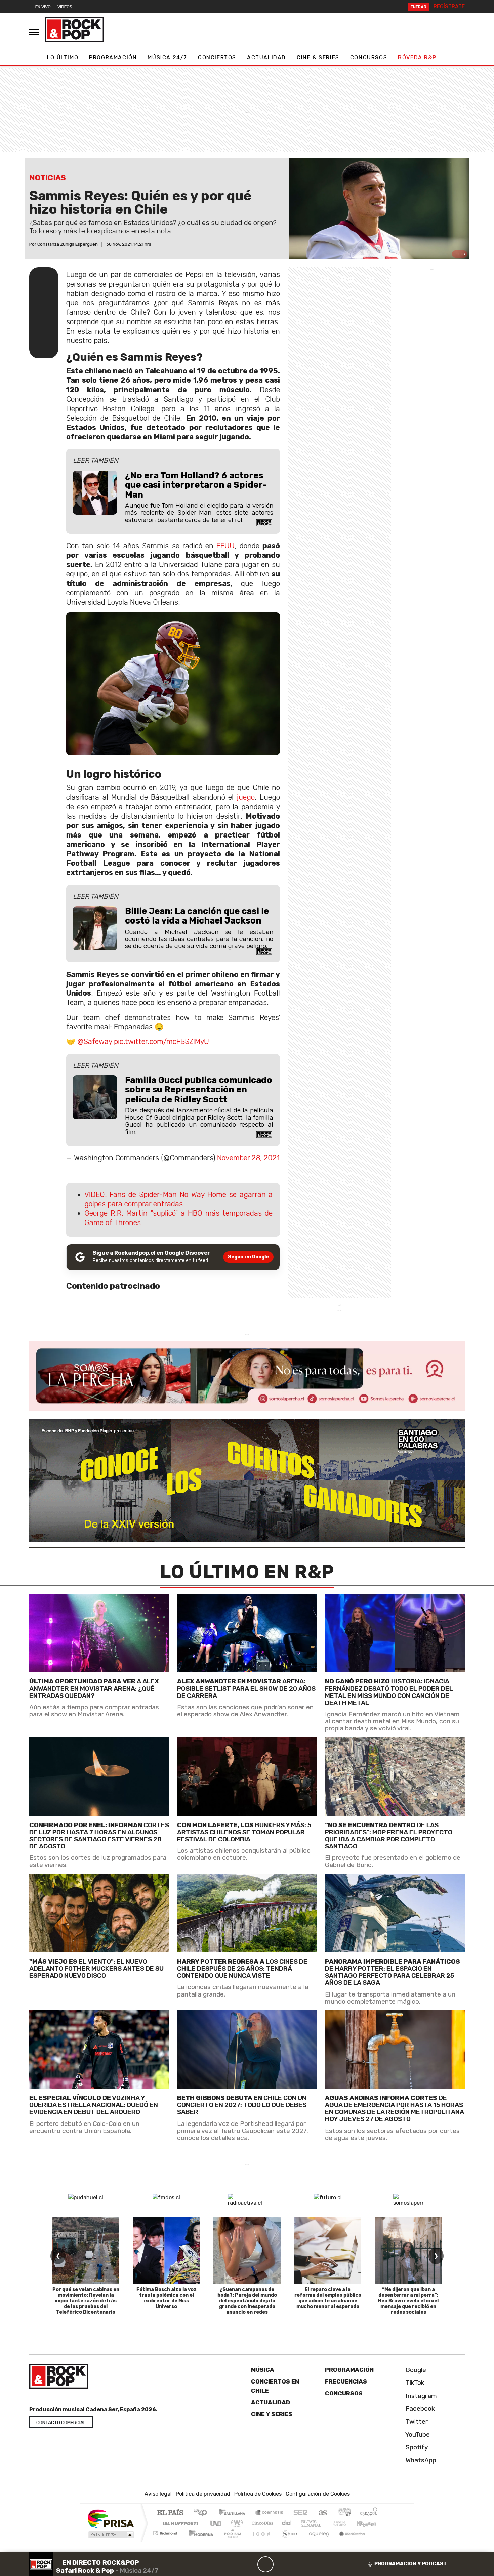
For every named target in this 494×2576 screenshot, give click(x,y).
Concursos (369, 58)
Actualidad (266, 58)
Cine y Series (272, 2414)
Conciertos (217, 58)
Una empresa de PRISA (111, 2518)
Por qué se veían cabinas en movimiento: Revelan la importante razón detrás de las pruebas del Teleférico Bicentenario (86, 2301)
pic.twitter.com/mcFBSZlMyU (161, 1042)
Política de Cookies (258, 2494)
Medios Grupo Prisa (110, 2535)
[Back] (233, 2564)
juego (246, 797)
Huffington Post (179, 2523)
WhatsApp (420, 2460)
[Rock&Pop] (74, 30)
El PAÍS (170, 2513)
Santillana (234, 2513)
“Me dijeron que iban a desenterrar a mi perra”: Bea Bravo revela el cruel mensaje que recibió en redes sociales (408, 2301)
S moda (287, 2542)
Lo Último (63, 58)
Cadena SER (300, 2513)
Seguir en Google (248, 1257)
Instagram (420, 2396)
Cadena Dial (345, 2523)
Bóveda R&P (417, 58)
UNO (216, 2523)
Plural (231, 2542)
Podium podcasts (166, 2531)
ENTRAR (419, 7)
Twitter (416, 2421)
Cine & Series (318, 58)
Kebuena (370, 2523)
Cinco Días (261, 2523)
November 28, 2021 (248, 1158)
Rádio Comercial (379, 2542)
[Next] (298, 2564)
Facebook (419, 2409)
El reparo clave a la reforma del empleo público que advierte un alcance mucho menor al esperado (328, 2298)
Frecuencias (346, 2381)
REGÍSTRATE (449, 7)
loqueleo (316, 2542)
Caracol (369, 2513)
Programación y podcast (411, 2564)
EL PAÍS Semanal (305, 2523)
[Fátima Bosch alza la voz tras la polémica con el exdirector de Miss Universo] (166, 2250)
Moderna (199, 2542)
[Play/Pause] (265, 2564)
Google (415, 2370)
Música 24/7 (167, 58)
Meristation (348, 2542)
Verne (325, 2523)
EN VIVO (43, 7)
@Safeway (95, 1042)
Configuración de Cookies (318, 2494)
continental (287, 2523)
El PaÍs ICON (260, 2542)
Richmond (166, 2542)
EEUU (225, 546)
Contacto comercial (61, 2423)
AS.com (322, 2513)
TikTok (414, 2383)
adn (344, 2513)
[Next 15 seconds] (282, 2564)
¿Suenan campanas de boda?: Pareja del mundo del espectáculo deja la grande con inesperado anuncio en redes (247, 2301)
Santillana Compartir (270, 2513)
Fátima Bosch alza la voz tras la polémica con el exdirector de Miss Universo (167, 2298)
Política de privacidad (203, 2494)
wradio (236, 2523)
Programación (113, 58)
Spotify (416, 2447)
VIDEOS (65, 7)
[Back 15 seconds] (249, 2564)
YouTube (417, 2434)
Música (263, 2370)
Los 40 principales (202, 2513)
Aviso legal (158, 2494)
